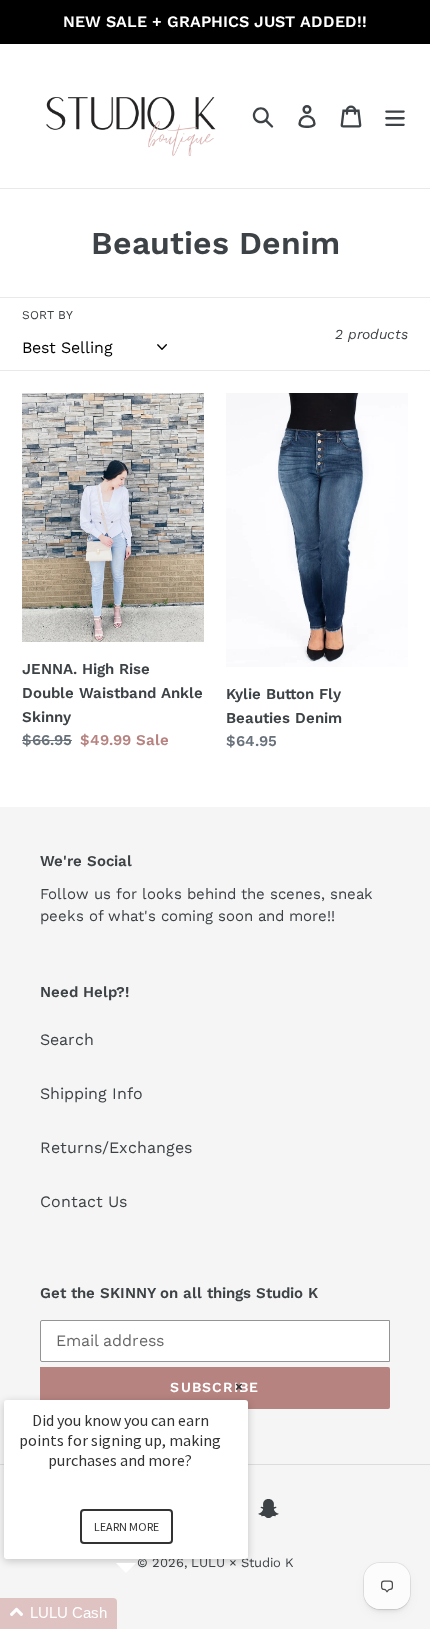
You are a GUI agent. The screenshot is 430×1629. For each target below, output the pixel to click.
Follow (64, 894)
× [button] (239, 1386)
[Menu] (395, 116)
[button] (150, 1613)
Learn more (126, 1526)
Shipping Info (91, 1093)
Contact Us (83, 1201)
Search (67, 1039)
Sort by (47, 315)
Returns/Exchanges (116, 1147)
